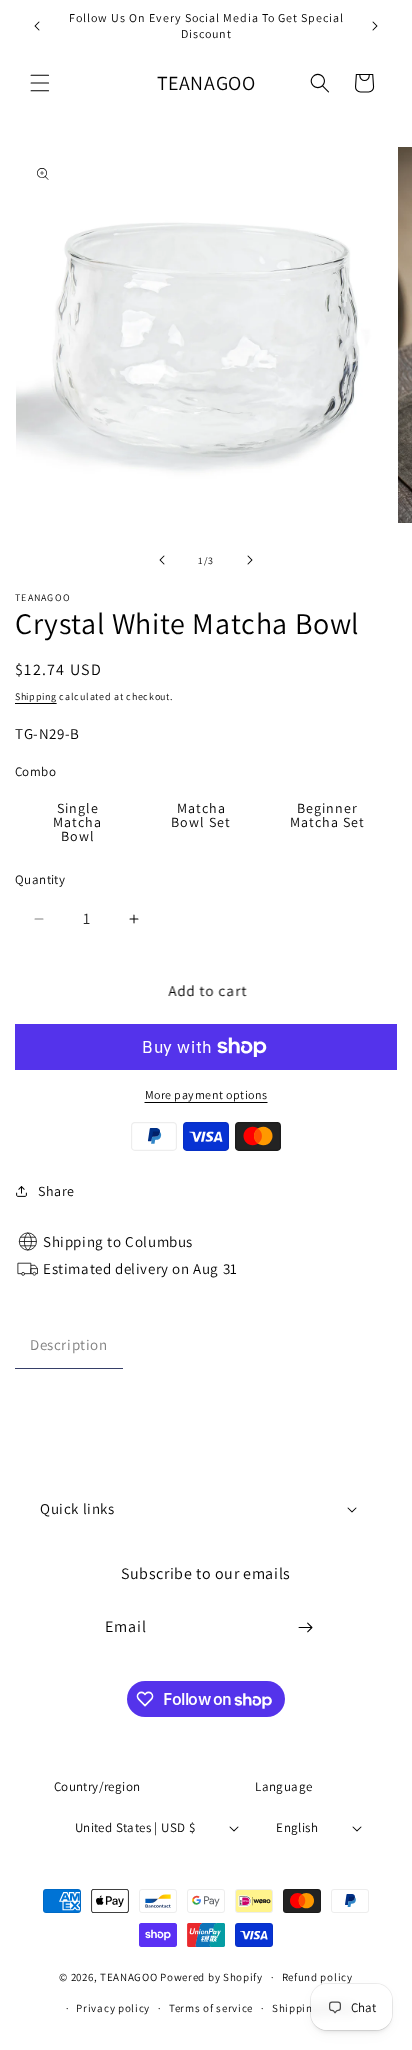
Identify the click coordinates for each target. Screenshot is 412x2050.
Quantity (40, 879)
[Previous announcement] (37, 26)
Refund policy (317, 1977)
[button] (40, 83)
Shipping (36, 696)
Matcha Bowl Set (201, 815)
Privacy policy (113, 2008)
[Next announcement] (375, 26)
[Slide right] (250, 560)
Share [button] (56, 1191)
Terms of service (211, 2008)
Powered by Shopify (211, 1977)
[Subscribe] (306, 1627)
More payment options (206, 1094)
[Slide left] (162, 560)
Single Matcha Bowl (77, 822)
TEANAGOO (129, 1977)
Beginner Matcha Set (327, 815)
